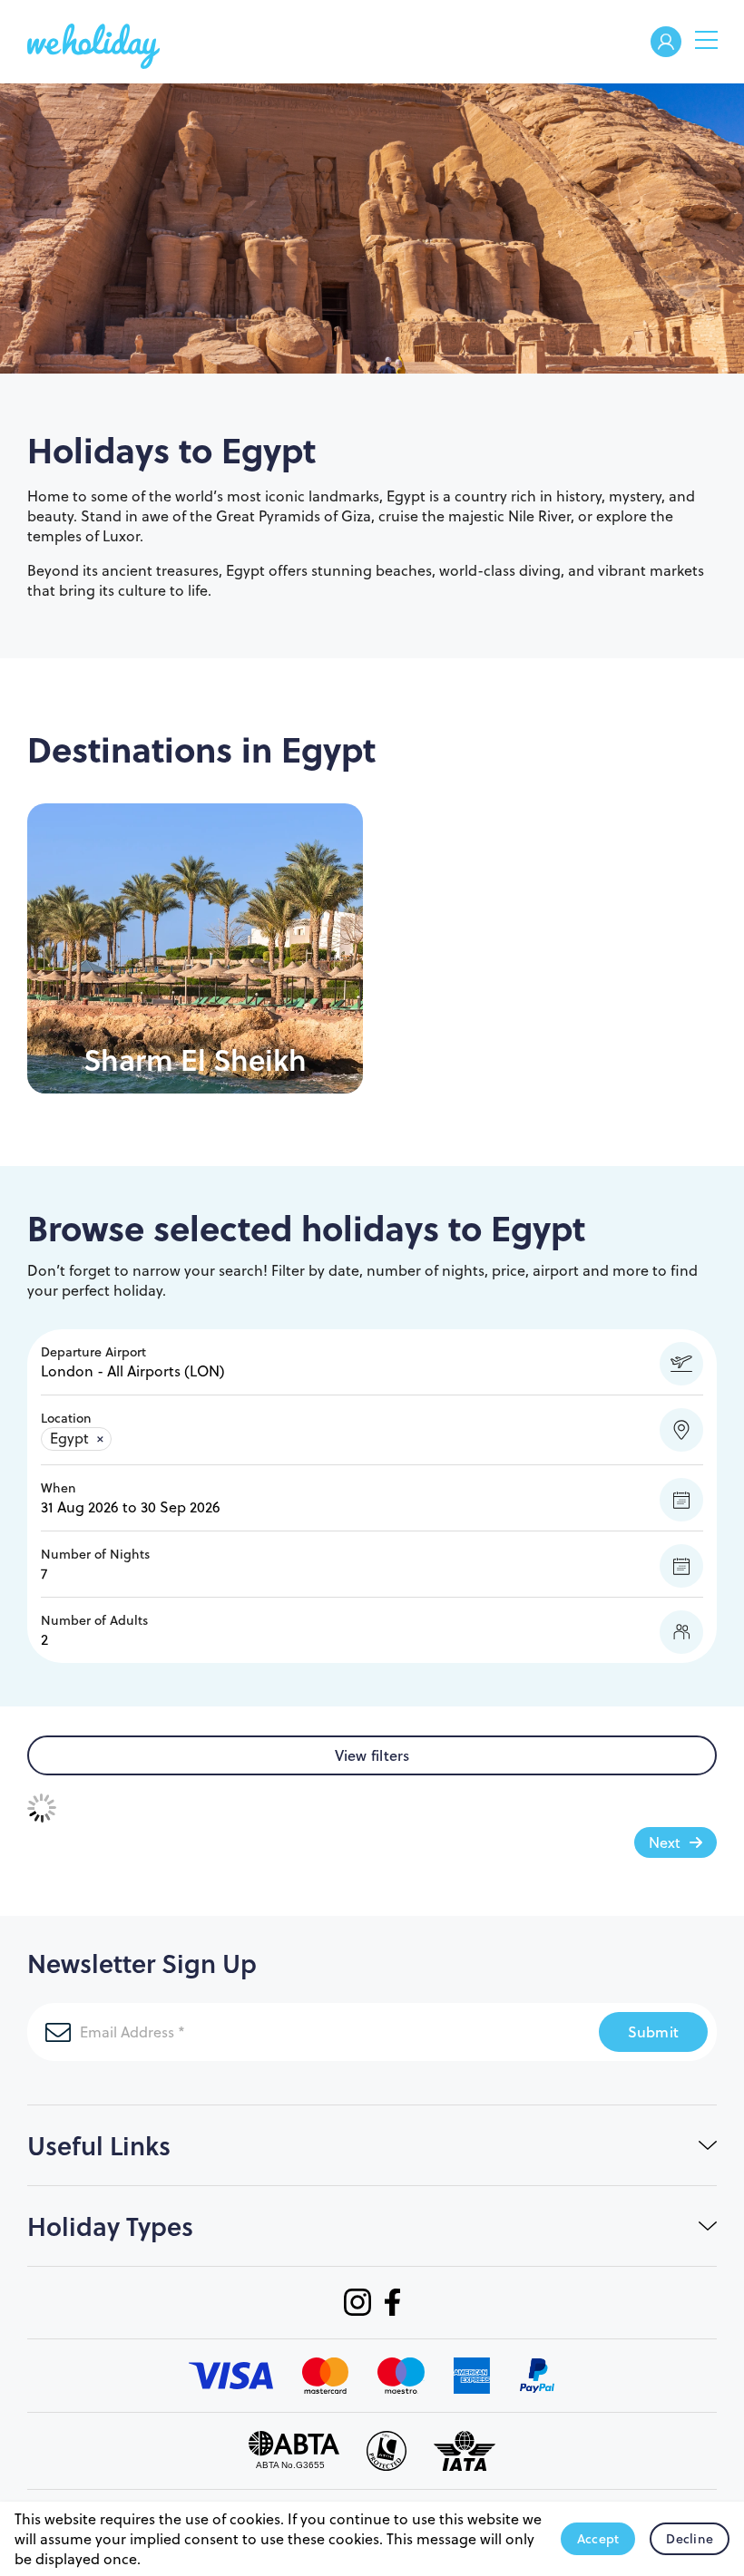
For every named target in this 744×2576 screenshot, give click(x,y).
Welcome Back (666, 43)
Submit (654, 2032)
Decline (690, 2539)
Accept (598, 2539)
